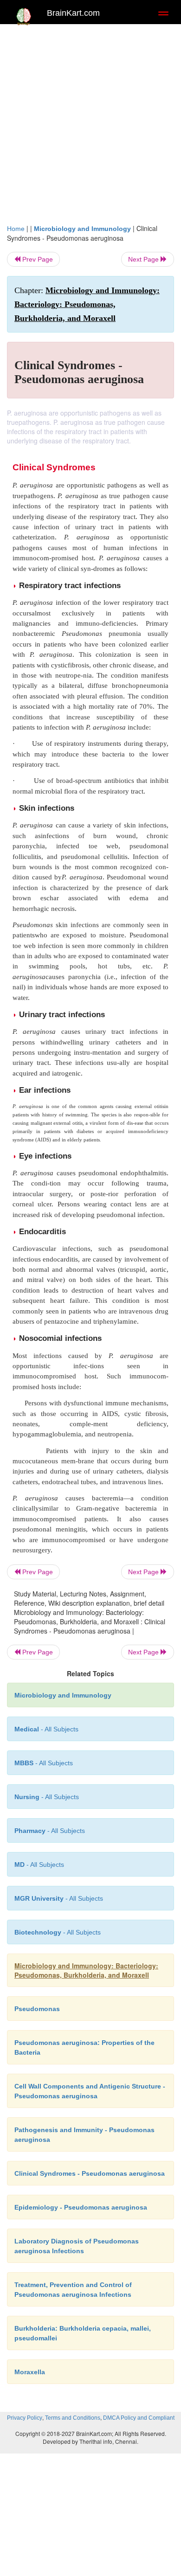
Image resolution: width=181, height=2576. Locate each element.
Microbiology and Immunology (82, 229)
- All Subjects (39, 1865)
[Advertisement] (90, 128)
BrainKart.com (73, 13)
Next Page (144, 259)
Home (16, 229)
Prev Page (37, 259)
